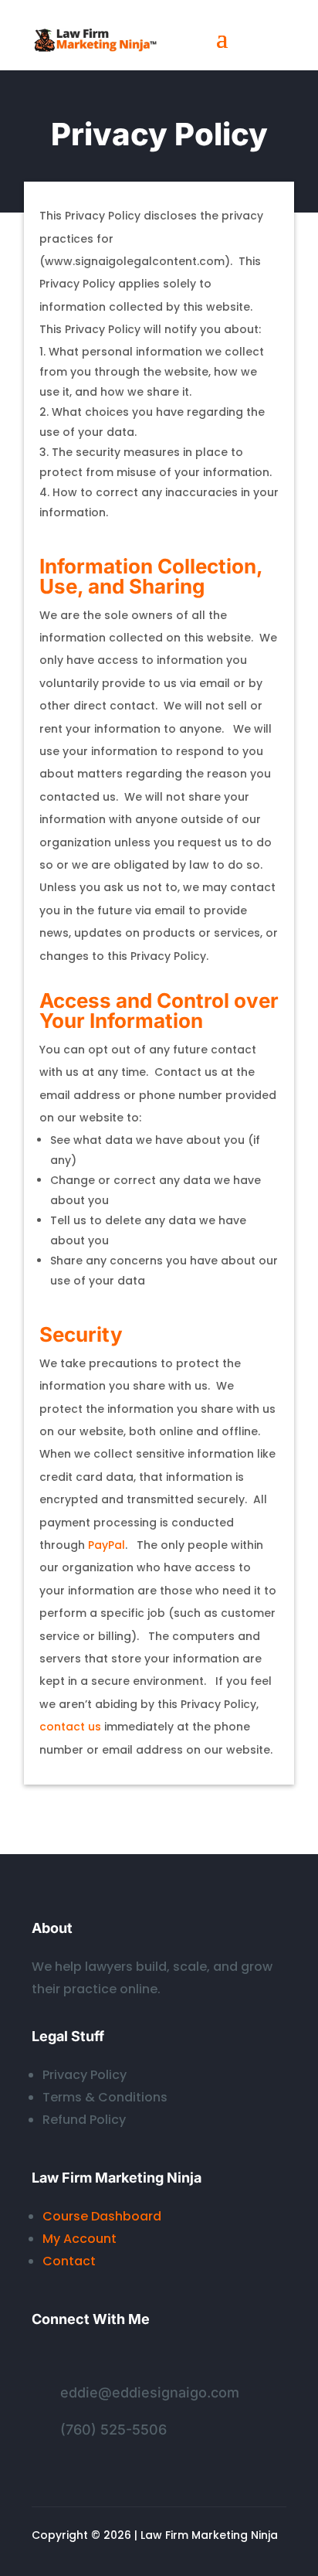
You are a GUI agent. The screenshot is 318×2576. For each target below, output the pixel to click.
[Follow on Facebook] (75, 2360)
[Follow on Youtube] (167, 2360)
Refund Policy (84, 2120)
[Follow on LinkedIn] (44, 2360)
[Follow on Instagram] (137, 2360)
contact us (70, 1727)
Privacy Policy (85, 2075)
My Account (79, 2239)
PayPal (107, 1545)
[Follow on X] (106, 2360)
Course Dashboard (102, 2216)
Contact (69, 2261)
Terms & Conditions (105, 2097)
